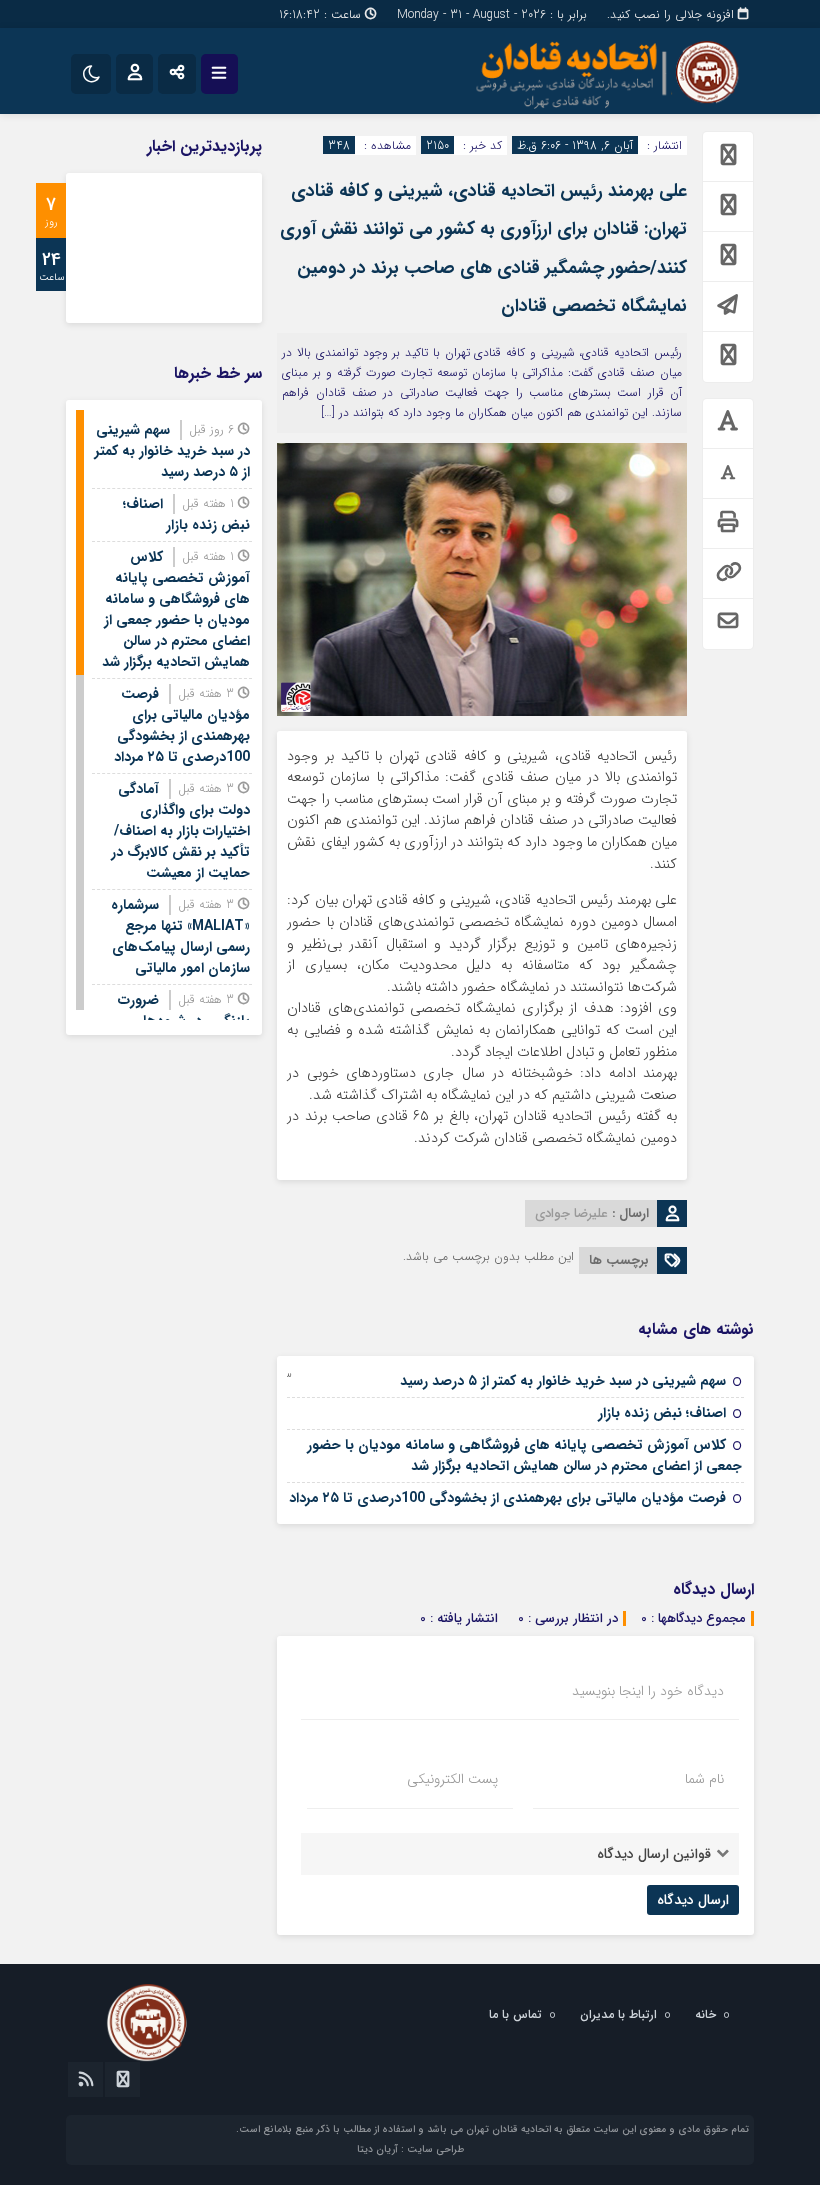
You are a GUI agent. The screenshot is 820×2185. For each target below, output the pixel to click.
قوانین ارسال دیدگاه (654, 1854)
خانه (705, 2014)
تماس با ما (515, 2014)
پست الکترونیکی (452, 1779)
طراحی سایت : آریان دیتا (410, 2149)
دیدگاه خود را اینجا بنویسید (648, 1691)
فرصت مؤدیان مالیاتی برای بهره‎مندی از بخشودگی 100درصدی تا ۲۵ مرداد (507, 1498)
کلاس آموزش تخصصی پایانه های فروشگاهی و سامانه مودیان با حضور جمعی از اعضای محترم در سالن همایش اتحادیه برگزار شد (524, 1455)
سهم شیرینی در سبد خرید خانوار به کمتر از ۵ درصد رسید (563, 1381)
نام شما (704, 1779)
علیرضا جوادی (571, 1213)
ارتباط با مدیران (618, 2014)
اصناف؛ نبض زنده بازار (662, 1413)
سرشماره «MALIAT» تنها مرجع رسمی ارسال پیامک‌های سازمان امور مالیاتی (180, 936)
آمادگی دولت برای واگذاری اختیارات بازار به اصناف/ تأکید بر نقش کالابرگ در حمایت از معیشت (180, 831)
